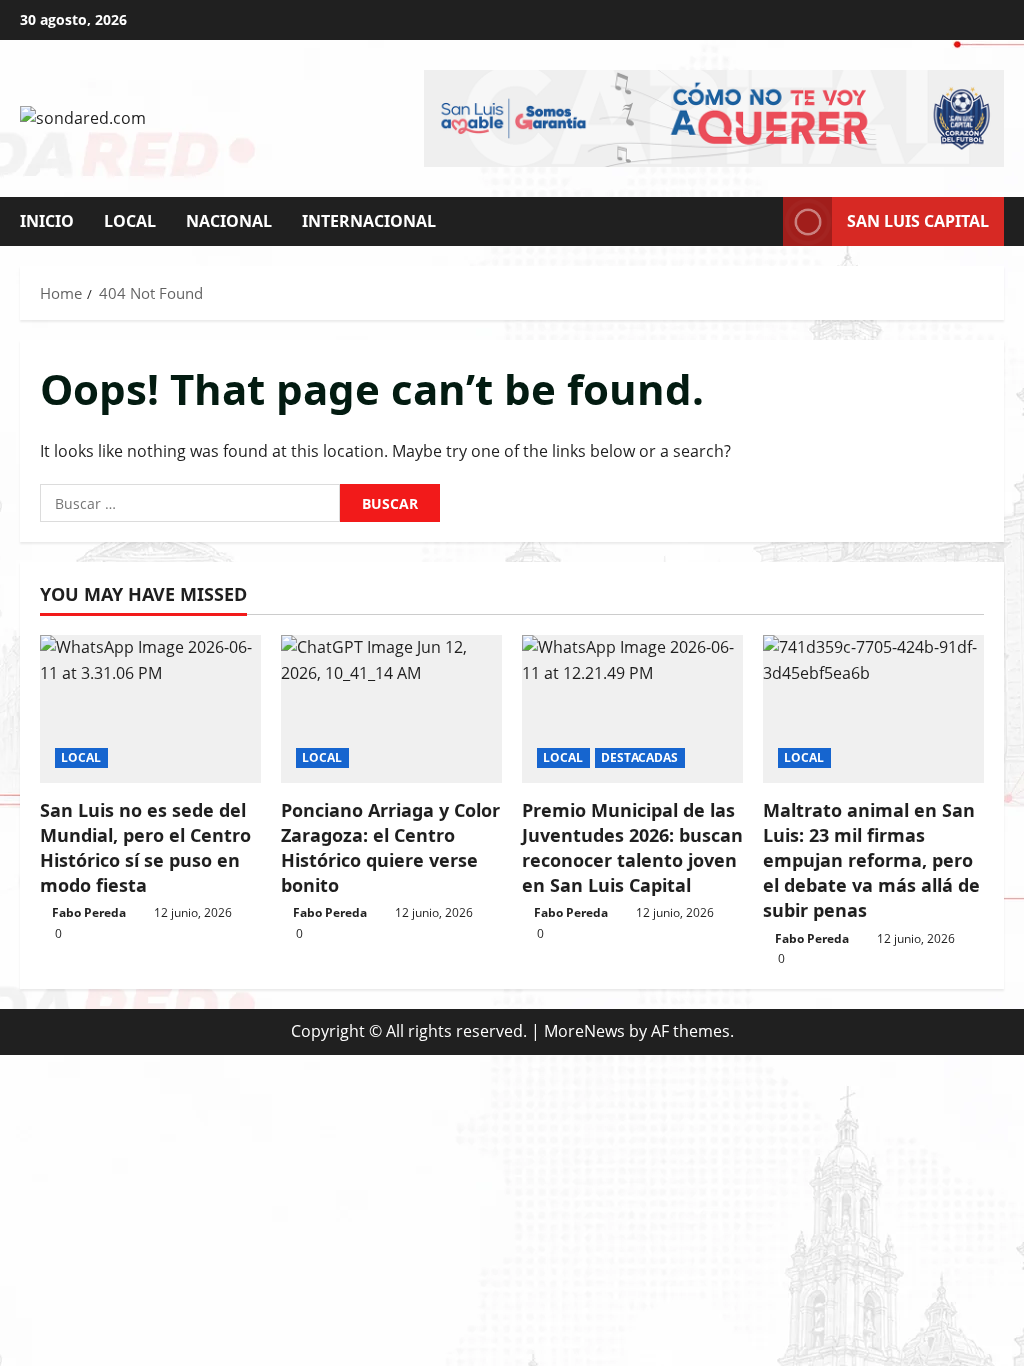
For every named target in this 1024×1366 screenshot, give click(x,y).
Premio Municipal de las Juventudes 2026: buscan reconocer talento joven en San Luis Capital (632, 848)
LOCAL (130, 221)
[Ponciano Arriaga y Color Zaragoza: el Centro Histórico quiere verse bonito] (391, 708)
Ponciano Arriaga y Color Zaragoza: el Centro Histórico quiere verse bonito (390, 848)
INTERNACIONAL (369, 221)
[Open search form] (762, 221)
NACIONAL (229, 221)
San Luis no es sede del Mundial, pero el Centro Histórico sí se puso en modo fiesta (145, 848)
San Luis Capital (918, 220)
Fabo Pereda (89, 912)
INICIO (47, 221)
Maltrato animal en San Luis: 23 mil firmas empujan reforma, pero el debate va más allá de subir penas (871, 860)
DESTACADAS (640, 757)
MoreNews (584, 1031)
